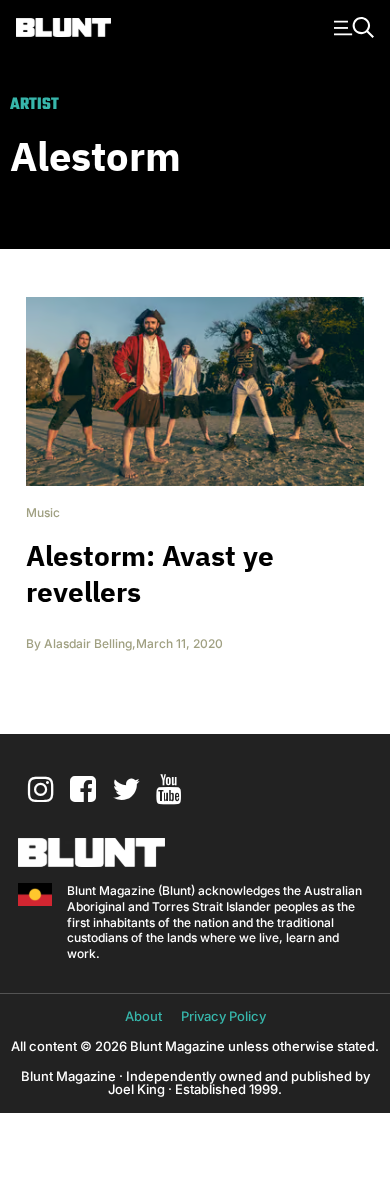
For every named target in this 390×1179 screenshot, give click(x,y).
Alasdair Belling (88, 643)
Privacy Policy (223, 1016)
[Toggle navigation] (351, 26)
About (143, 1016)
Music (43, 512)
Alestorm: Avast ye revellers (150, 573)
